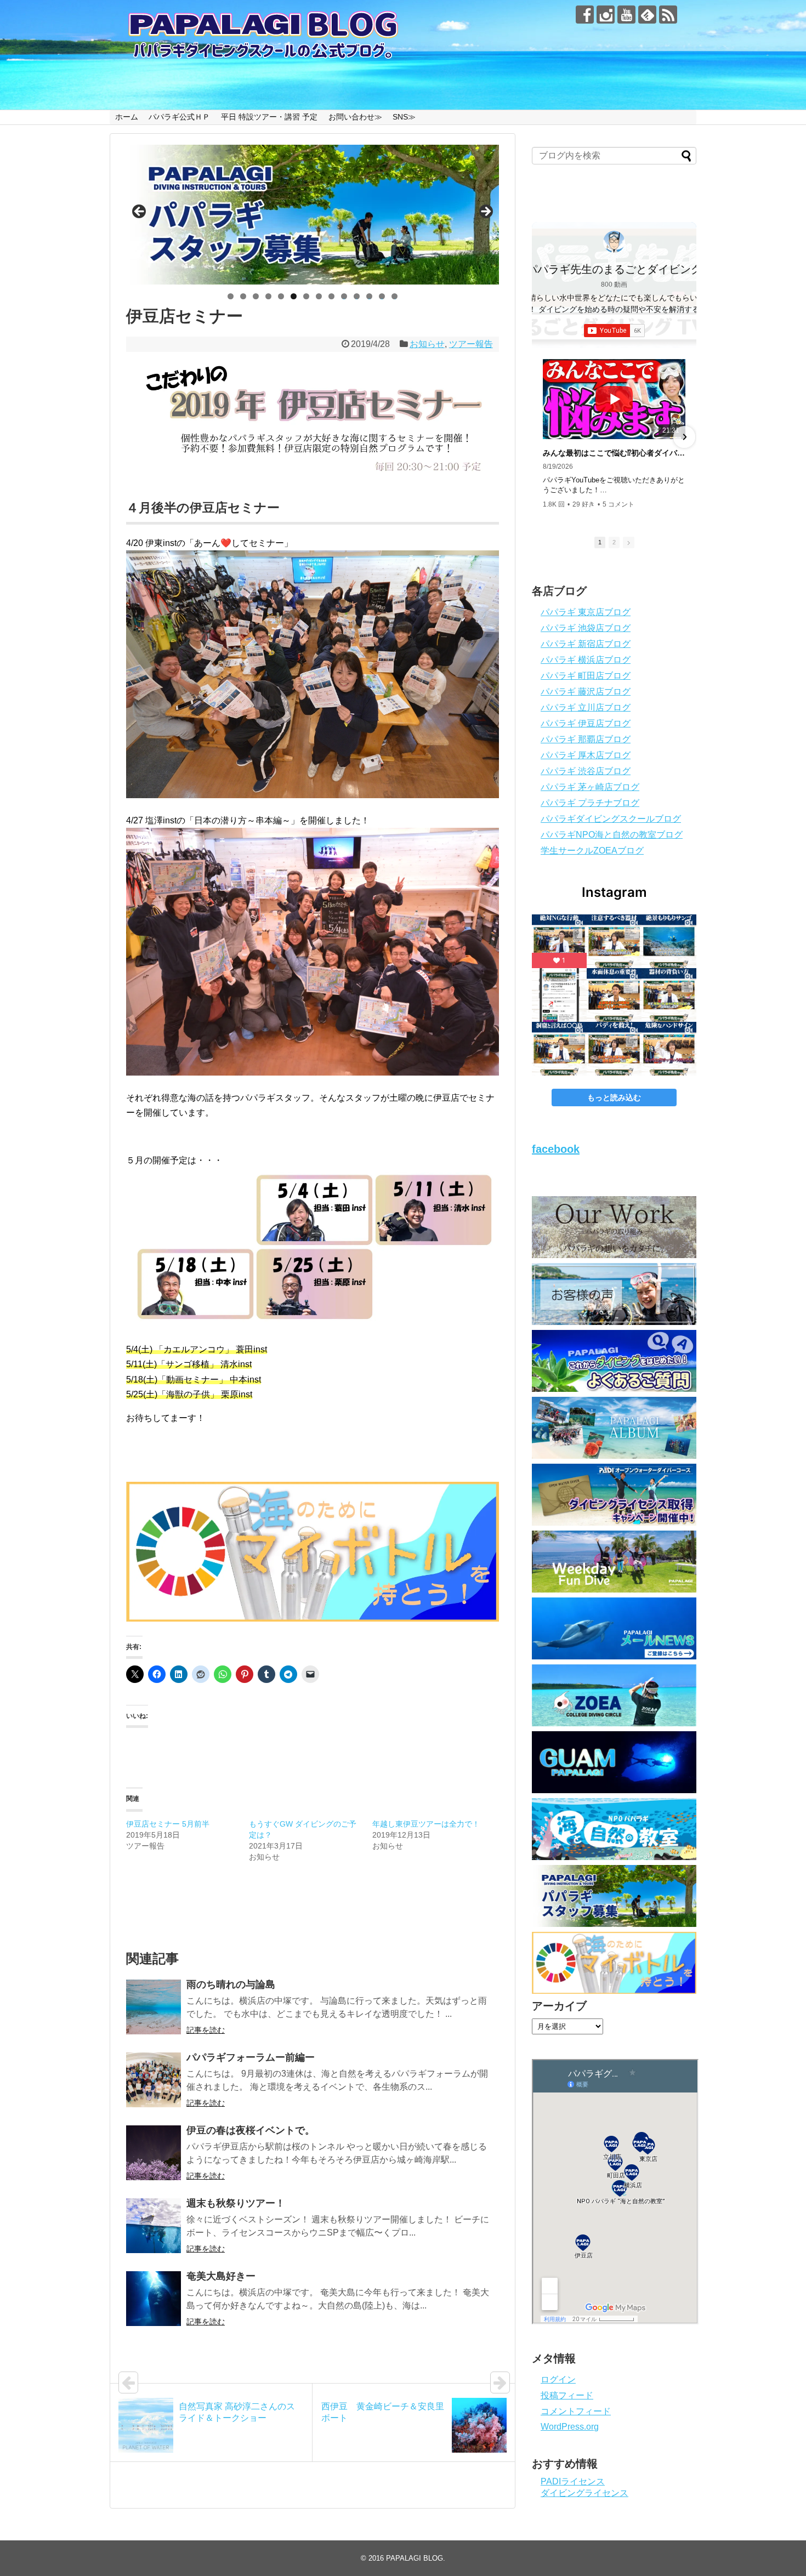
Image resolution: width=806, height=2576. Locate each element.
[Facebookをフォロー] (585, 15)
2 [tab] (243, 296)
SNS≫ (404, 117)
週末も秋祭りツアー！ (236, 2203)
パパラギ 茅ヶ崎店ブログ (590, 787)
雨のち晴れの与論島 (231, 1984)
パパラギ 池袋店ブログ (586, 628)
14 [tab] (395, 296)
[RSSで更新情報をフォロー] (668, 15)
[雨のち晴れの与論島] (154, 2007)
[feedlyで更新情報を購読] (647, 15)
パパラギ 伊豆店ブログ (586, 723)
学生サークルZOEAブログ (592, 851)
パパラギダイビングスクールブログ (611, 819)
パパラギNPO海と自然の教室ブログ (612, 835)
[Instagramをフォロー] (606, 15)
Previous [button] (140, 212)
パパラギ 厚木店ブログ (586, 755)
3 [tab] (256, 296)
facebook (556, 1149)
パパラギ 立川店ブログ (586, 707)
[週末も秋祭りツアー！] (154, 2226)
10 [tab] (344, 296)
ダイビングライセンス (584, 2493)
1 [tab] (231, 296)
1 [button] (600, 542)
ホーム (127, 117)
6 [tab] (294, 296)
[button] (544, 437)
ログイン (558, 2379)
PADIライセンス (573, 2481)
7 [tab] (306, 296)
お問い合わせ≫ (355, 117)
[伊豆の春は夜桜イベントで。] (154, 2153)
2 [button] (614, 542)
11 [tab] (357, 296)
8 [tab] (319, 296)
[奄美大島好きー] (154, 2299)
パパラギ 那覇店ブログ (586, 739)
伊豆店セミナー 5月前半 (168, 1824)
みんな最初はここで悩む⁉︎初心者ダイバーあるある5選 (614, 453)
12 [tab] (370, 296)
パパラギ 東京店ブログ (586, 612)
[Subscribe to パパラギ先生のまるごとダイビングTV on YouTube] (614, 331)
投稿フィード (567, 2395)
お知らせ (427, 344)
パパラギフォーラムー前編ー (251, 2057)
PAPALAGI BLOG (415, 2558)
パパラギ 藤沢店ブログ (586, 692)
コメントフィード (576, 2411)
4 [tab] (268, 296)
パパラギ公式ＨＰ (179, 117)
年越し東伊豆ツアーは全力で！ (426, 1824)
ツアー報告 (471, 344)
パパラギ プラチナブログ (590, 803)
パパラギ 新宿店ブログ (586, 644)
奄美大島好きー (221, 2276)
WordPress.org (570, 2427)
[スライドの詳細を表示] (313, 215)
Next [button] (485, 212)
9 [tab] (331, 296)
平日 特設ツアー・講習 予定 (269, 117)
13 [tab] (382, 296)
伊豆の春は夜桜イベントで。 (251, 2130)
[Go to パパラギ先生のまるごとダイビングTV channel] (614, 242)
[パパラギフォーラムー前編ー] (154, 2080)
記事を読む (206, 2030)
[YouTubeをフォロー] (626, 15)
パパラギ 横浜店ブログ (586, 660)
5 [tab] (281, 296)
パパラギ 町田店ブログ (586, 676)
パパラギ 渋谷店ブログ (586, 771)
